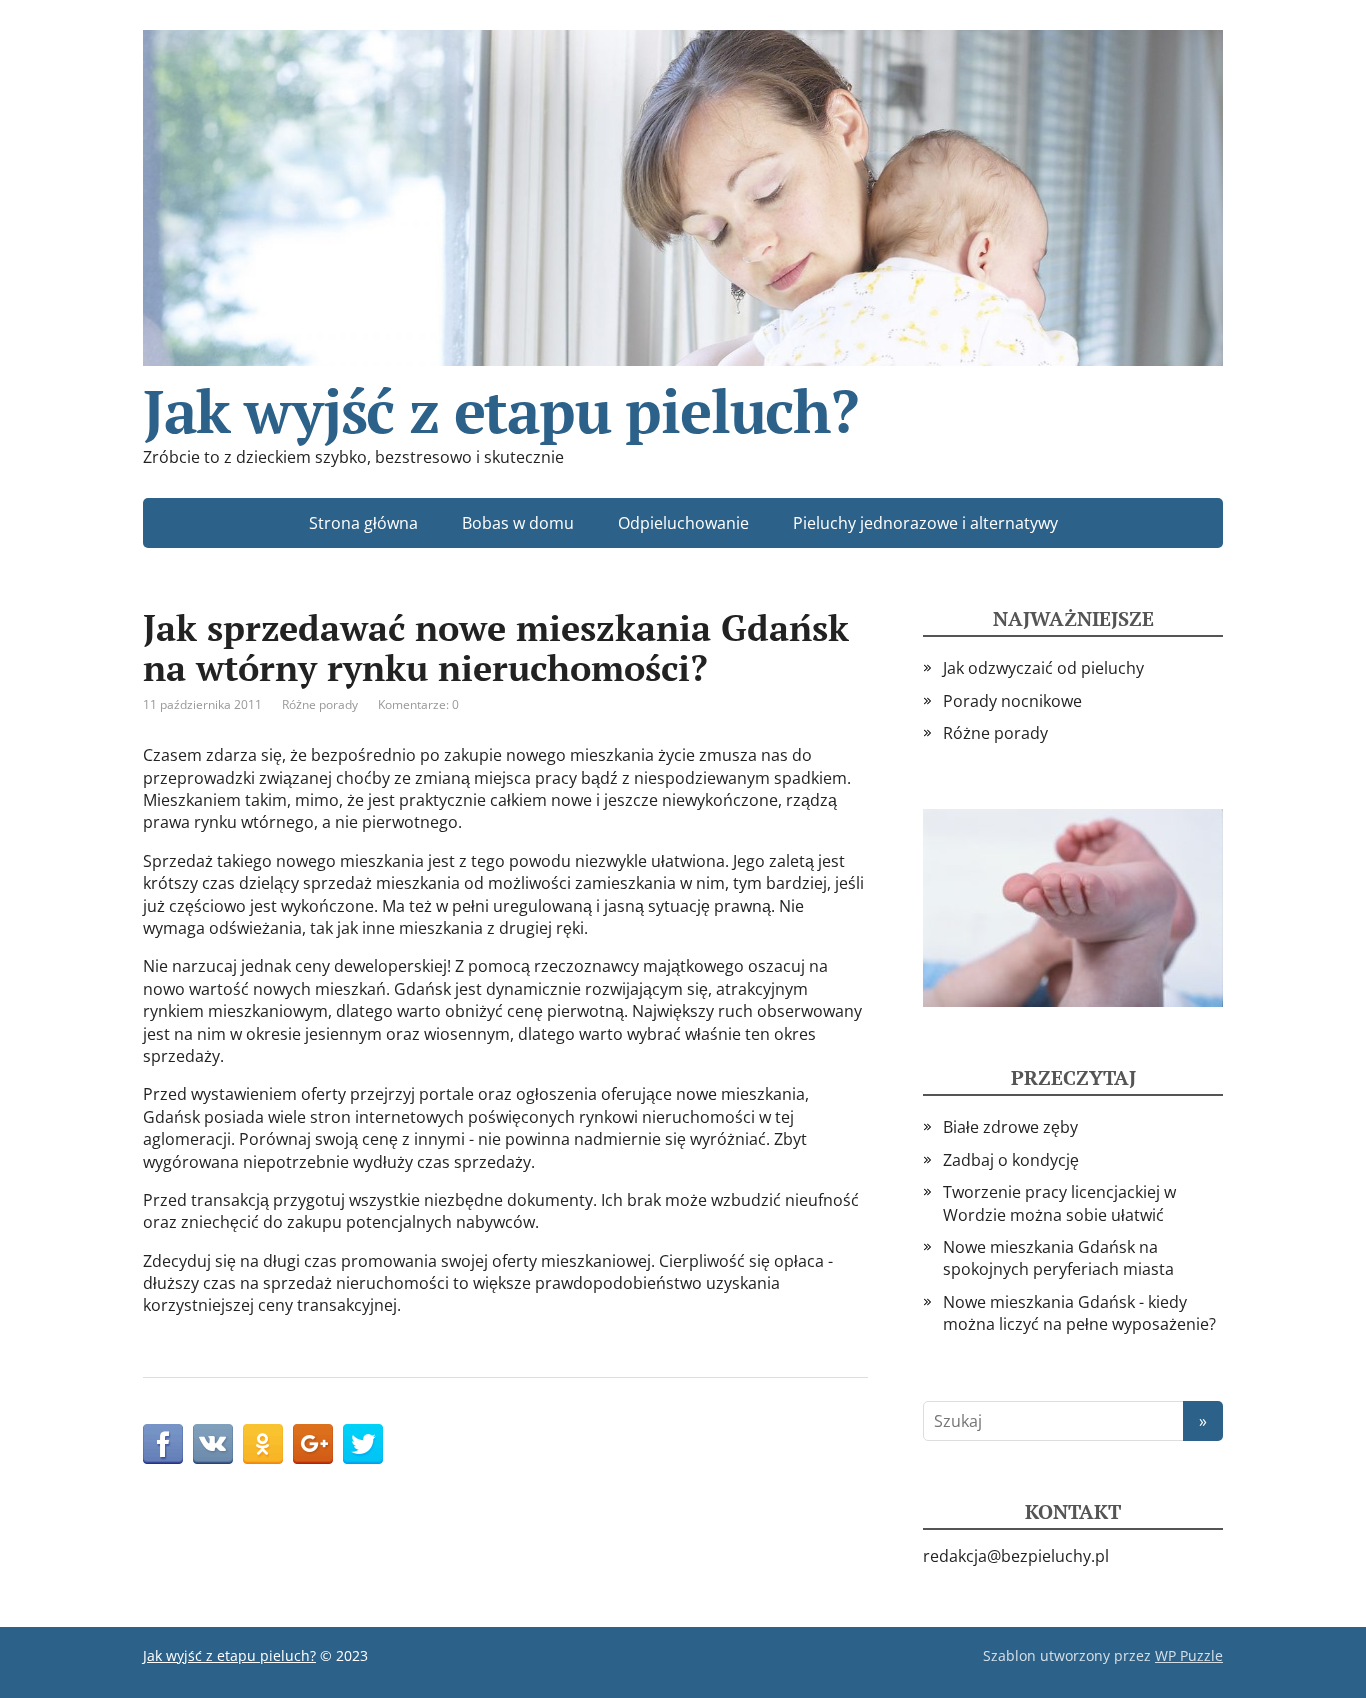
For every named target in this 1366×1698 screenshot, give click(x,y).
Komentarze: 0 (418, 704)
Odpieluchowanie (683, 523)
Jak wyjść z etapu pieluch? (500, 403)
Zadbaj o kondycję (1011, 1160)
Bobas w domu (518, 523)
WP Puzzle (1189, 1655)
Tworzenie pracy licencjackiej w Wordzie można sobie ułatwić (1059, 1203)
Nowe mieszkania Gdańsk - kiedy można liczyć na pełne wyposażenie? (1079, 1313)
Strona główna (363, 523)
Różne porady (320, 704)
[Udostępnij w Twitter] (363, 1444)
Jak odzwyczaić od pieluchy (1043, 668)
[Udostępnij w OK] (263, 1444)
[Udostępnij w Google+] (313, 1444)
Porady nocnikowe (1012, 701)
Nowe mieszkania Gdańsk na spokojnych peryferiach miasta (1058, 1258)
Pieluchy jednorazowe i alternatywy (925, 523)
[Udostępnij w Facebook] (163, 1444)
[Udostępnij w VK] (213, 1444)
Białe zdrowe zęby (1010, 1127)
